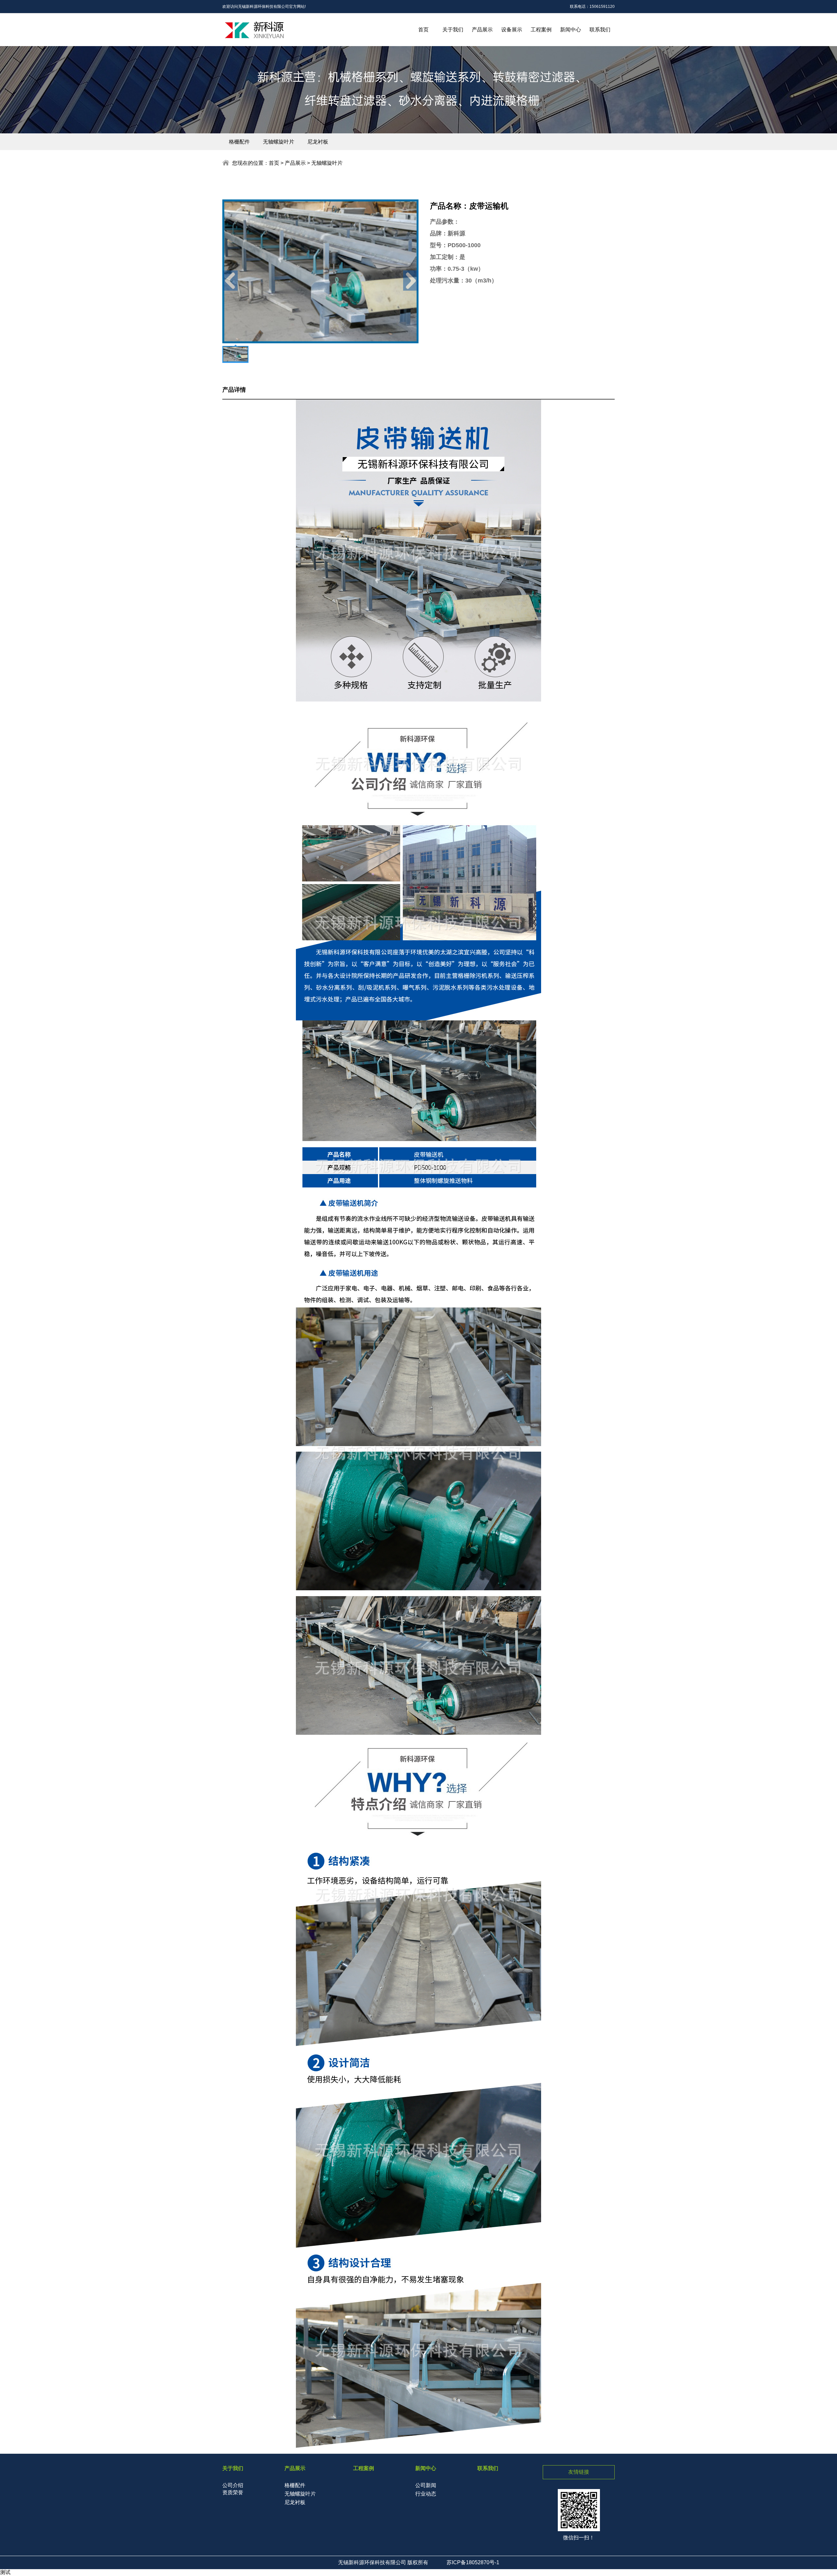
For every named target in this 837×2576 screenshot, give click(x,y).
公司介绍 (233, 2485)
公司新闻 (426, 2485)
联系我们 (600, 30)
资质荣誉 (233, 2492)
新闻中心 (571, 30)
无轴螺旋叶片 (279, 142)
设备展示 (512, 30)
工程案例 (541, 30)
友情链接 (579, 2472)
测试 (5, 2572)
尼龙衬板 (318, 142)
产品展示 (482, 30)
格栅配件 (239, 142)
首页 (423, 30)
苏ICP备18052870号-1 (473, 2562)
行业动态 (426, 2494)
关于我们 (453, 30)
